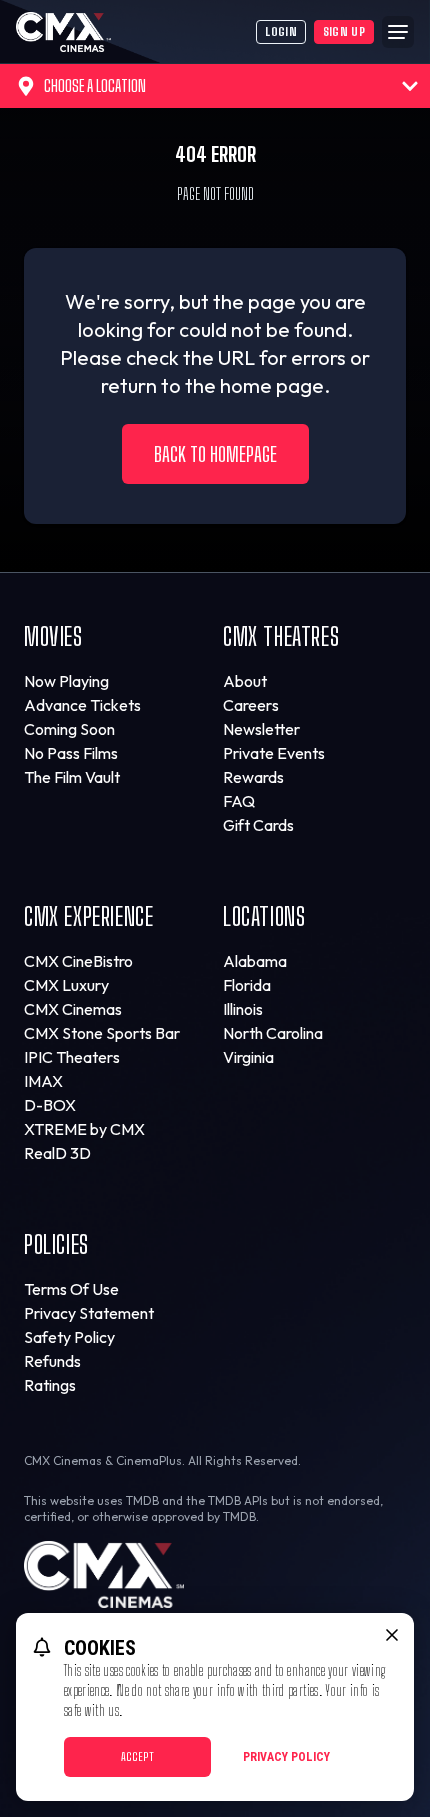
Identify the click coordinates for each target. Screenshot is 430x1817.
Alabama (255, 961)
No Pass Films (71, 753)
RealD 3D (57, 1153)
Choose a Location (95, 85)
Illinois (243, 1009)
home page (272, 385)
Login (281, 31)
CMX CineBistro (78, 961)
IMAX (43, 1081)
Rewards (253, 777)
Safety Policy (69, 1337)
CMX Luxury (66, 985)
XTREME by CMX (84, 1129)
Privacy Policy (286, 1757)
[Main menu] (398, 32)
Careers (251, 705)
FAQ (239, 801)
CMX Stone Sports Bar (102, 1033)
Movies (53, 636)
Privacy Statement (89, 1313)
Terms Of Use (71, 1289)
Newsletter (261, 729)
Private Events (274, 753)
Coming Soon (69, 729)
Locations (264, 916)
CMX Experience (88, 916)
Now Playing (66, 681)
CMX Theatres (281, 636)
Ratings (50, 1385)
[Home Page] (136, 32)
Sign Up (344, 31)
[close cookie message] (392, 1635)
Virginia (248, 1057)
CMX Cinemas (73, 1009)
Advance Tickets (82, 705)
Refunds (52, 1361)
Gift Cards (258, 825)
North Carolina (273, 1033)
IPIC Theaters (72, 1057)
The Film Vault (72, 777)
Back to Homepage (215, 454)
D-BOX (50, 1105)
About (245, 681)
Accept (137, 1756)
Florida (247, 985)
